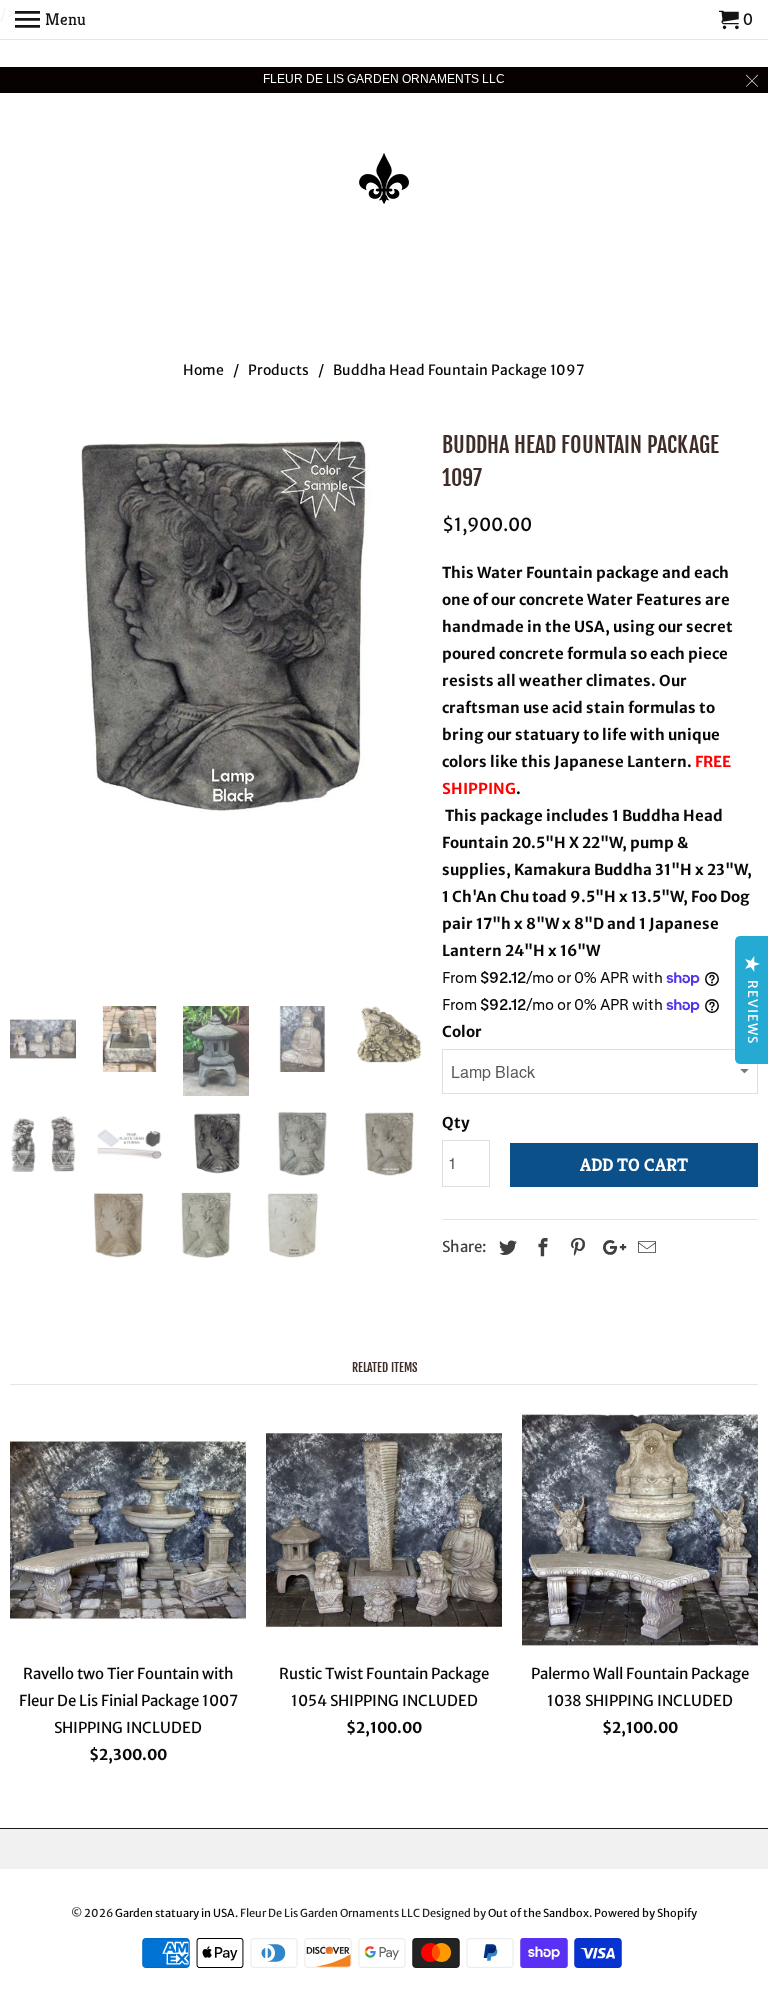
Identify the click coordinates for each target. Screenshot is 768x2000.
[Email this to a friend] (644, 1247)
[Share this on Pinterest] (575, 1247)
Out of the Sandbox (538, 1913)
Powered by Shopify (645, 1913)
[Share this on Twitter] (505, 1247)
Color (462, 1031)
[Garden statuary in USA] (384, 165)
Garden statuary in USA (175, 1913)
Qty (456, 1122)
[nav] (50, 20)
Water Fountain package (566, 572)
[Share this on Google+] (609, 1247)
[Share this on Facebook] (540, 1247)
